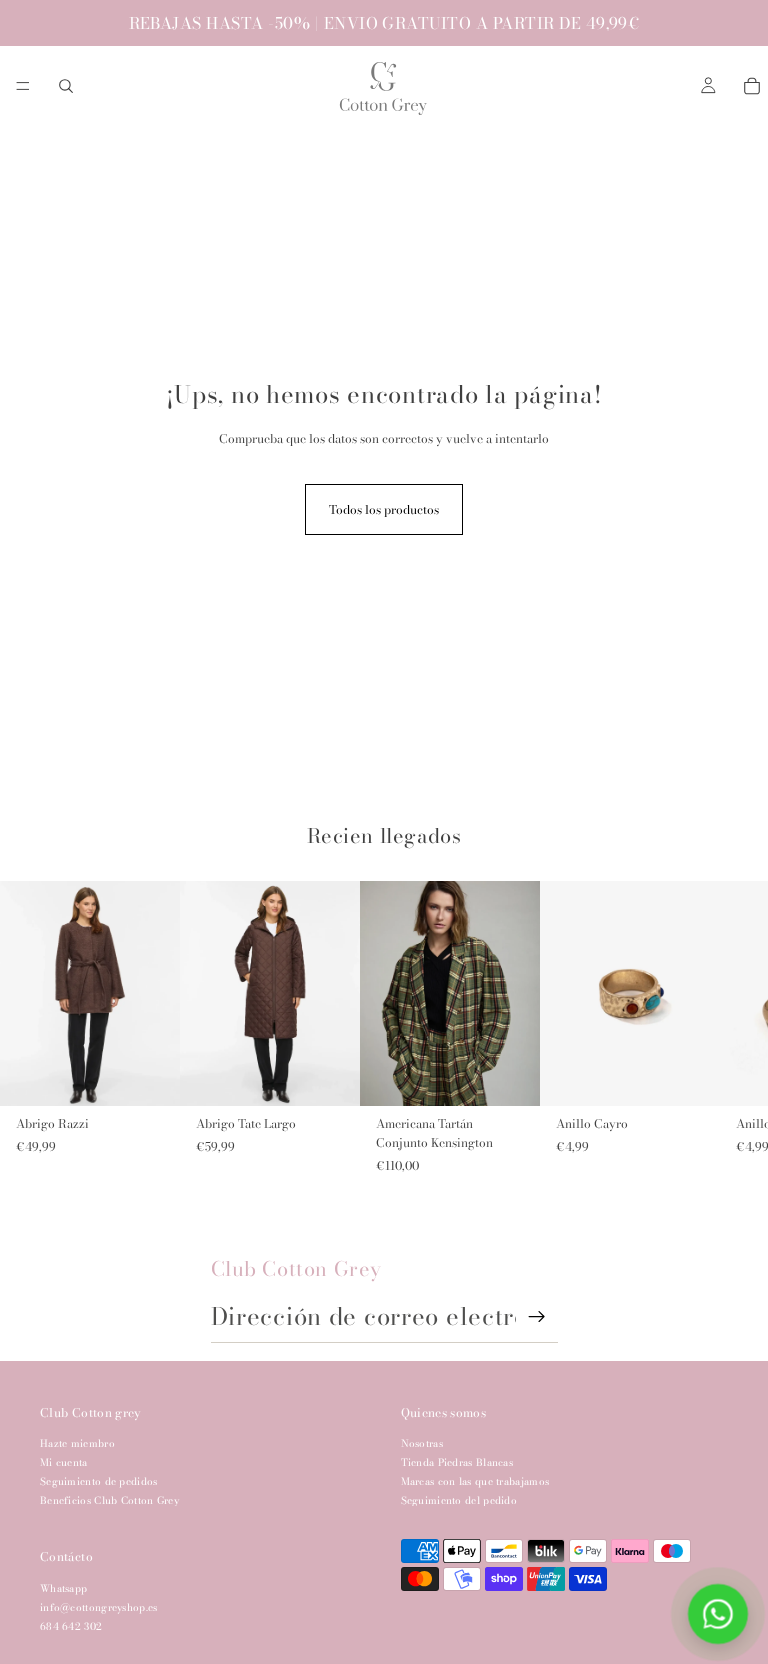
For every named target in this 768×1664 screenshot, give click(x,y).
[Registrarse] (537, 1317)
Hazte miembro (77, 1443)
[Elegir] (149, 1075)
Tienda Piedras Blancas (457, 1462)
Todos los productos (384, 509)
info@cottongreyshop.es (99, 1606)
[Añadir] (689, 1075)
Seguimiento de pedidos (99, 1481)
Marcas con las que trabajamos (475, 1481)
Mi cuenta (64, 1462)
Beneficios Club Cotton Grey (109, 1500)
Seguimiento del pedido (459, 1500)
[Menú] (23, 86)
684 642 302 (71, 1625)
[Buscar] (66, 86)
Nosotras (422, 1443)
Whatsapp (63, 1587)
